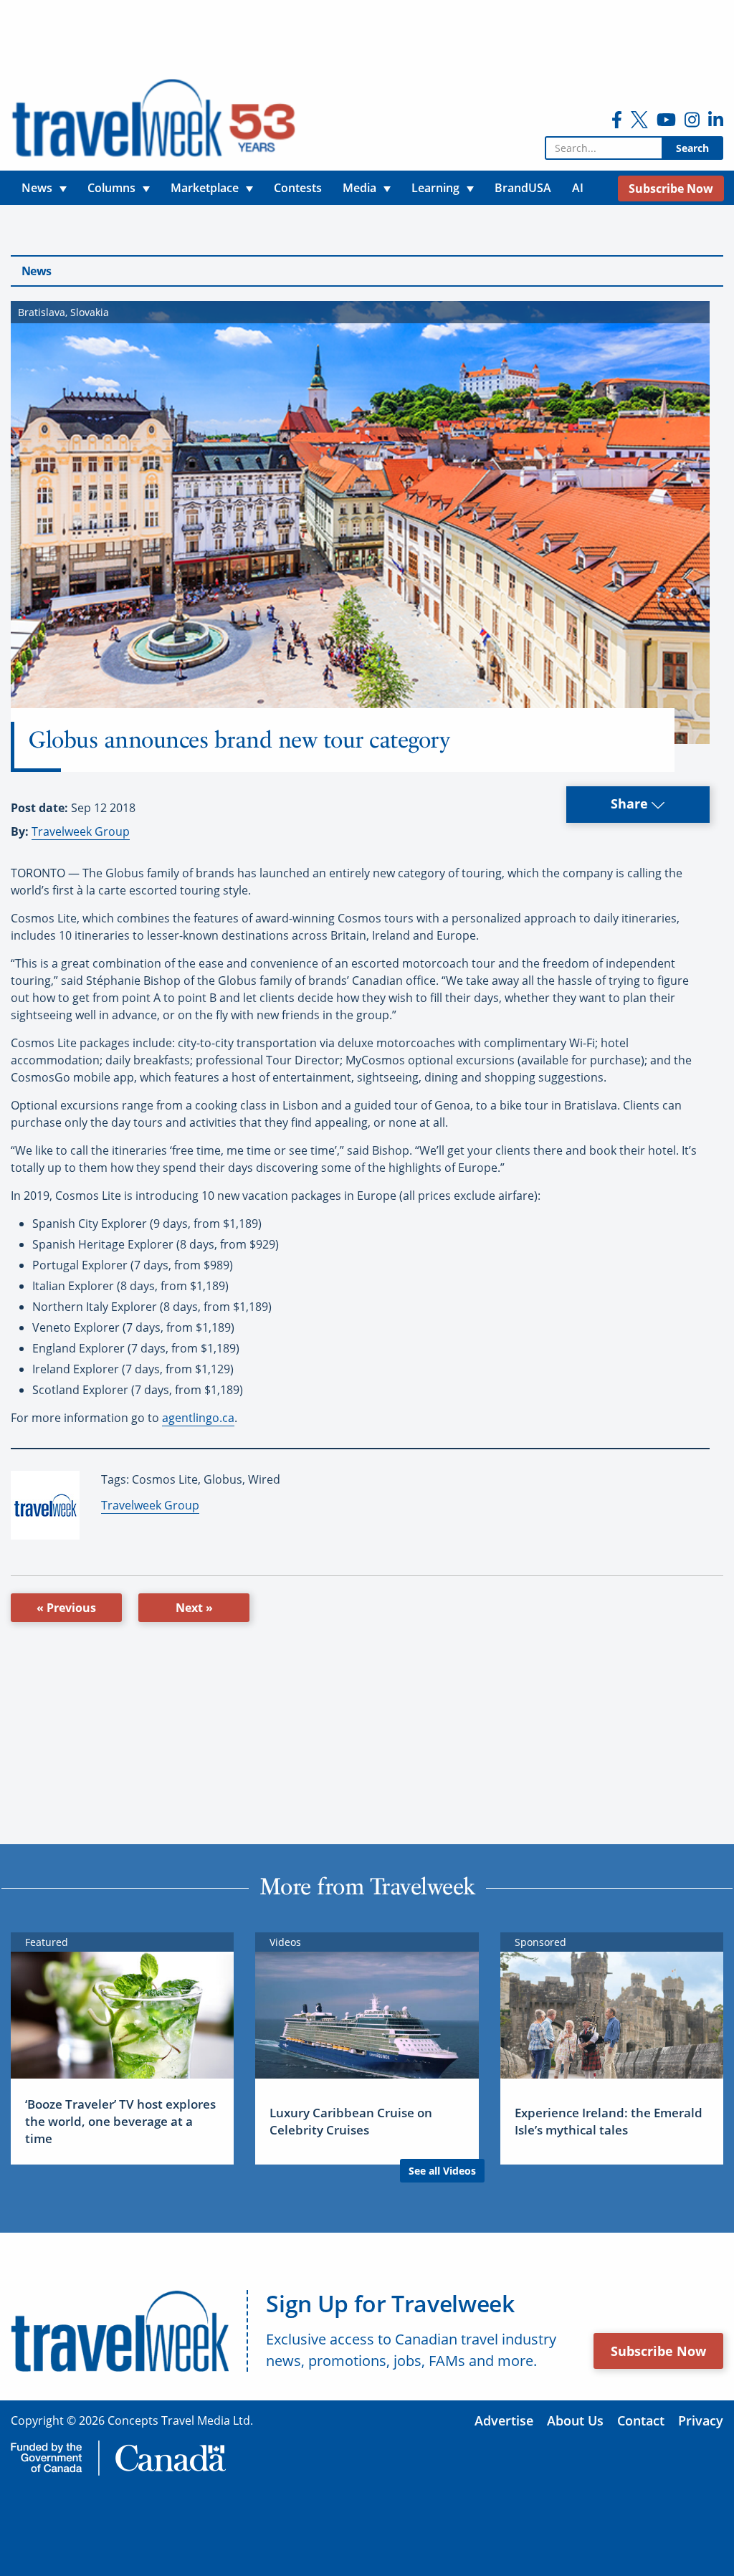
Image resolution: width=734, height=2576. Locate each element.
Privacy (701, 2420)
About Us (575, 2420)
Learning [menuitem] (435, 188)
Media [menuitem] (359, 188)
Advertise (504, 2420)
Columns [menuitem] (111, 188)
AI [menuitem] (578, 188)
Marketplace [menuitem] (205, 188)
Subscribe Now (658, 2351)
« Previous (66, 1608)
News (36, 271)
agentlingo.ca (198, 1418)
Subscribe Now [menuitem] (671, 189)
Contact (641, 2420)
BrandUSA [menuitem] (523, 188)
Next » (194, 1608)
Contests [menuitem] (298, 188)
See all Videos (442, 2171)
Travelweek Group (81, 831)
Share (631, 803)
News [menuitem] (37, 188)
